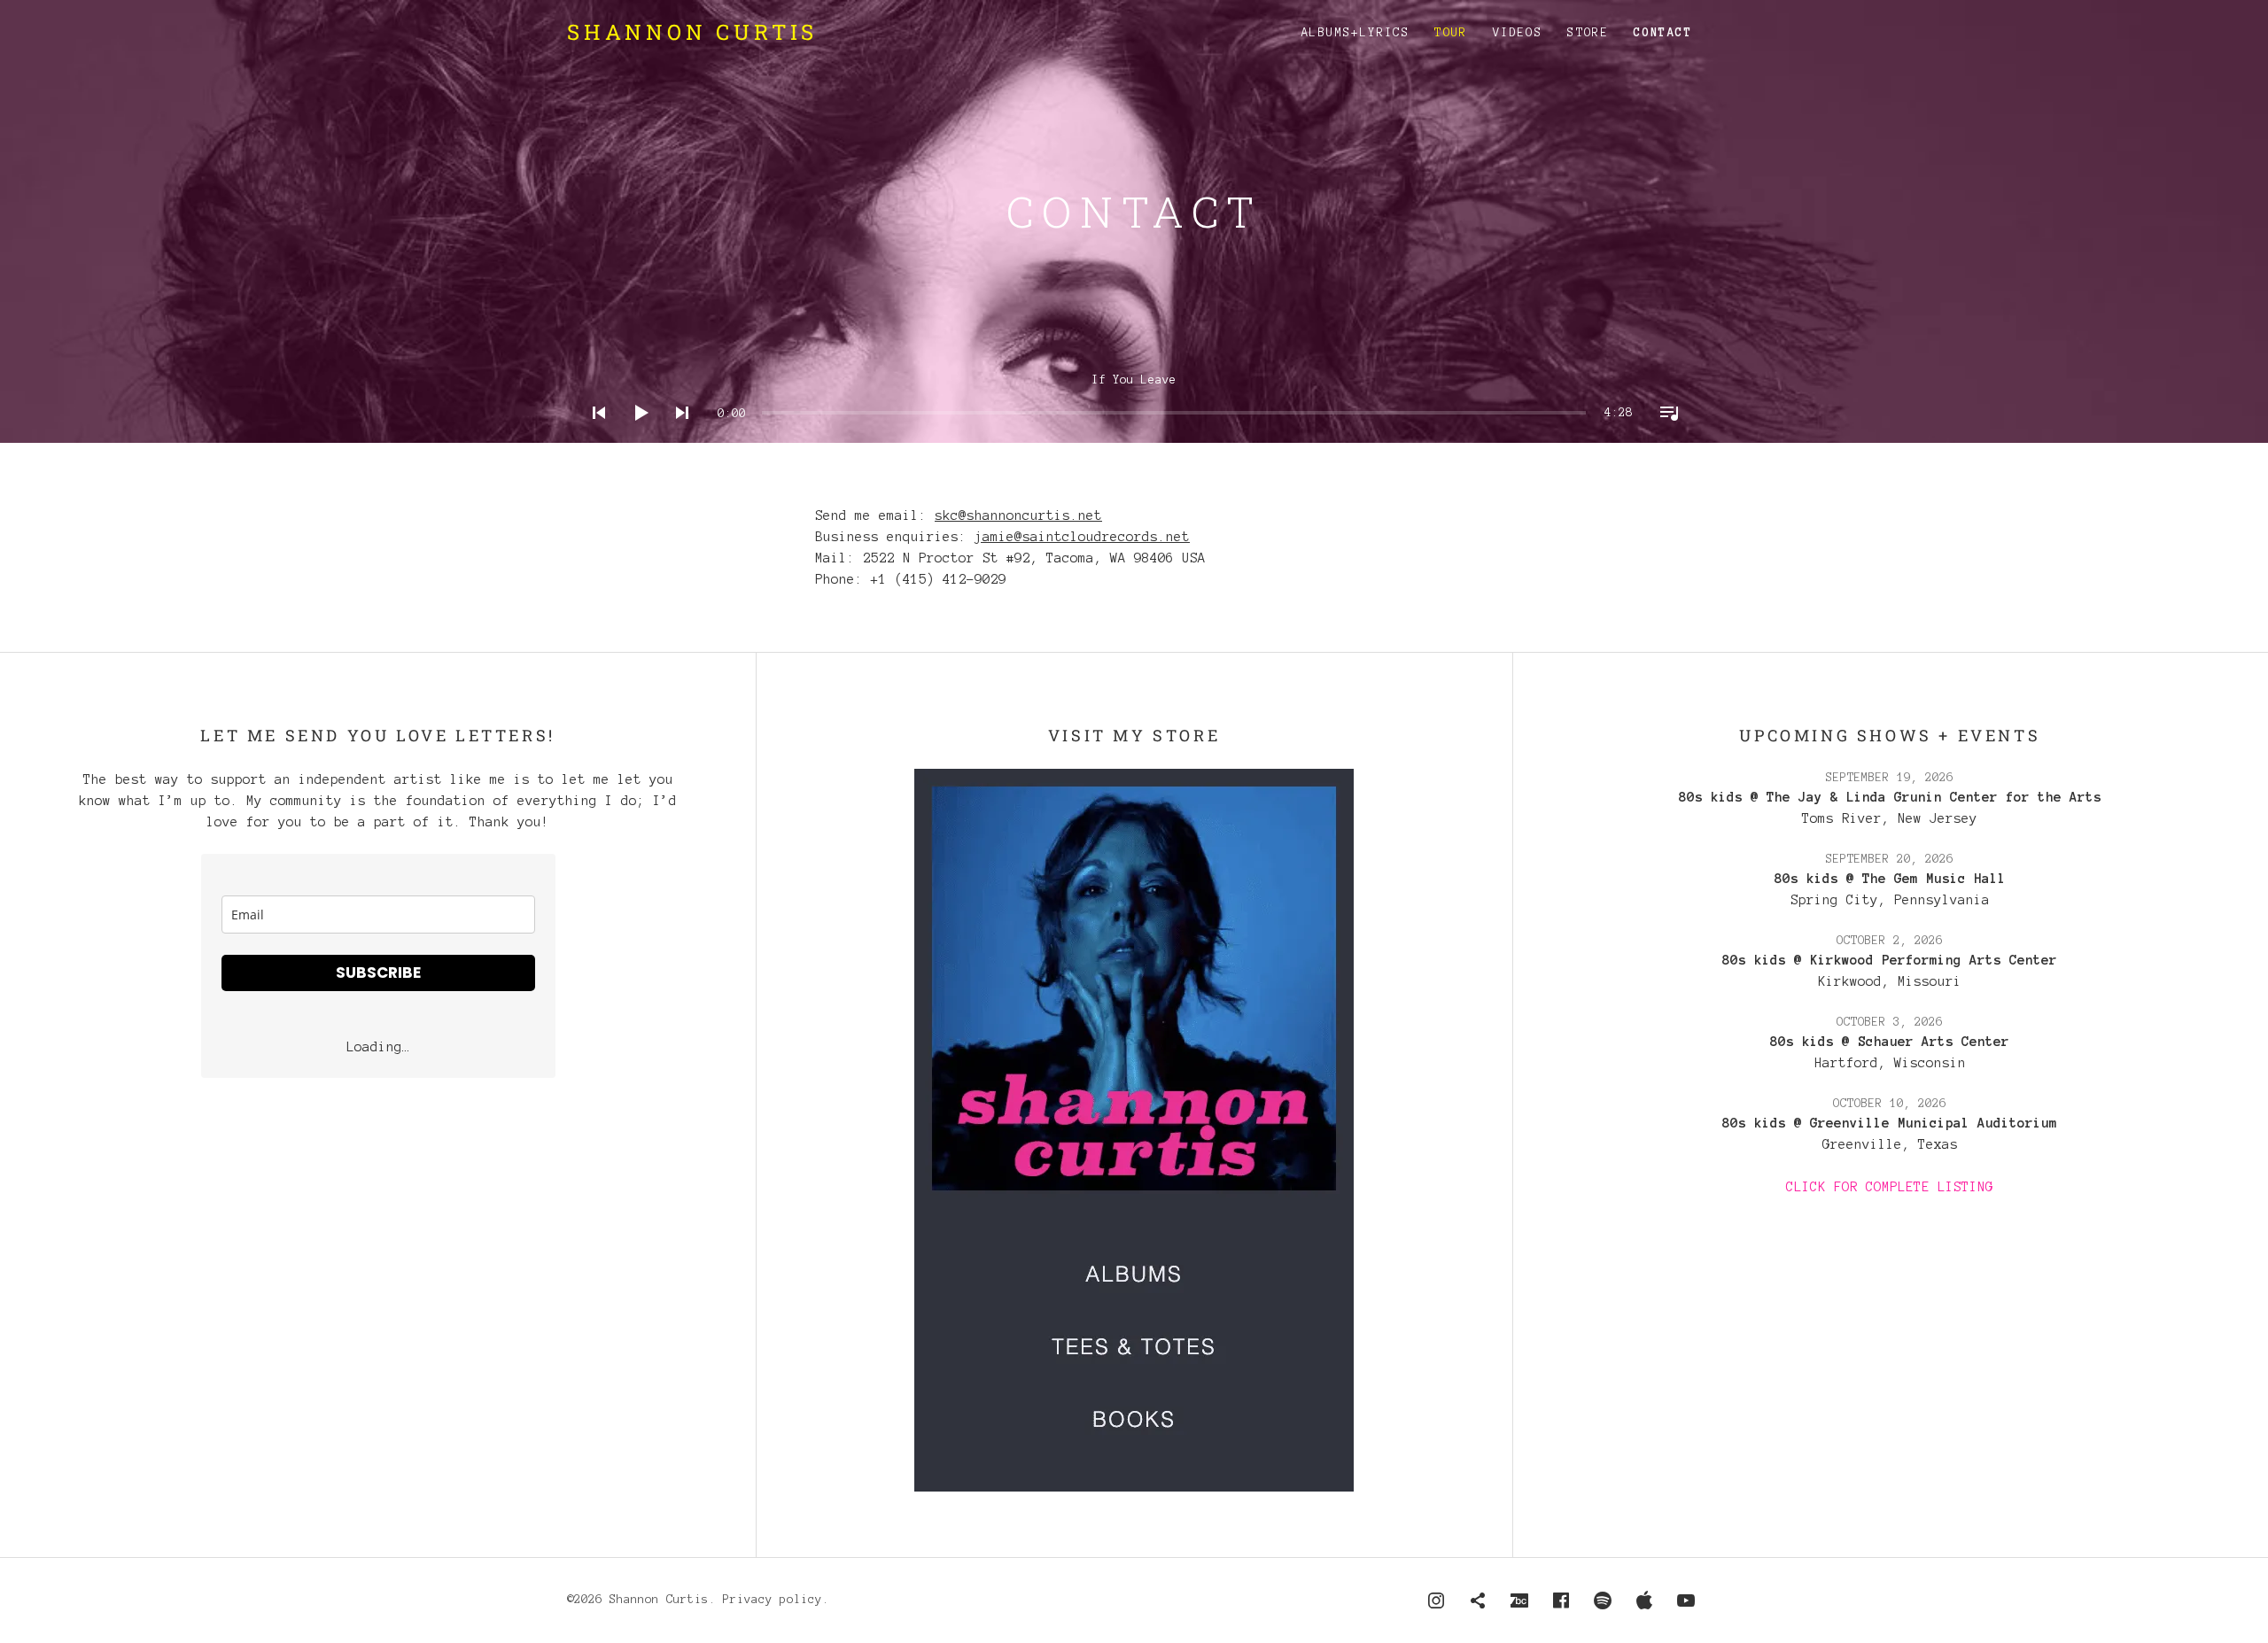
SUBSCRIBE (378, 973)
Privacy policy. (776, 1600)
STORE (1588, 33)
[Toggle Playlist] (1664, 436)
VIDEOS (1518, 33)
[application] (1134, 399)
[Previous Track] (594, 436)
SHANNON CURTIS (692, 32)
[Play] (635, 436)
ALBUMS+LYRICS (1355, 33)
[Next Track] (677, 436)
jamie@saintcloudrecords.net (1082, 537)
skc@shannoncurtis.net (1018, 515)
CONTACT (1663, 33)
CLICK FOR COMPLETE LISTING (1890, 1187)
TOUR (1451, 33)
